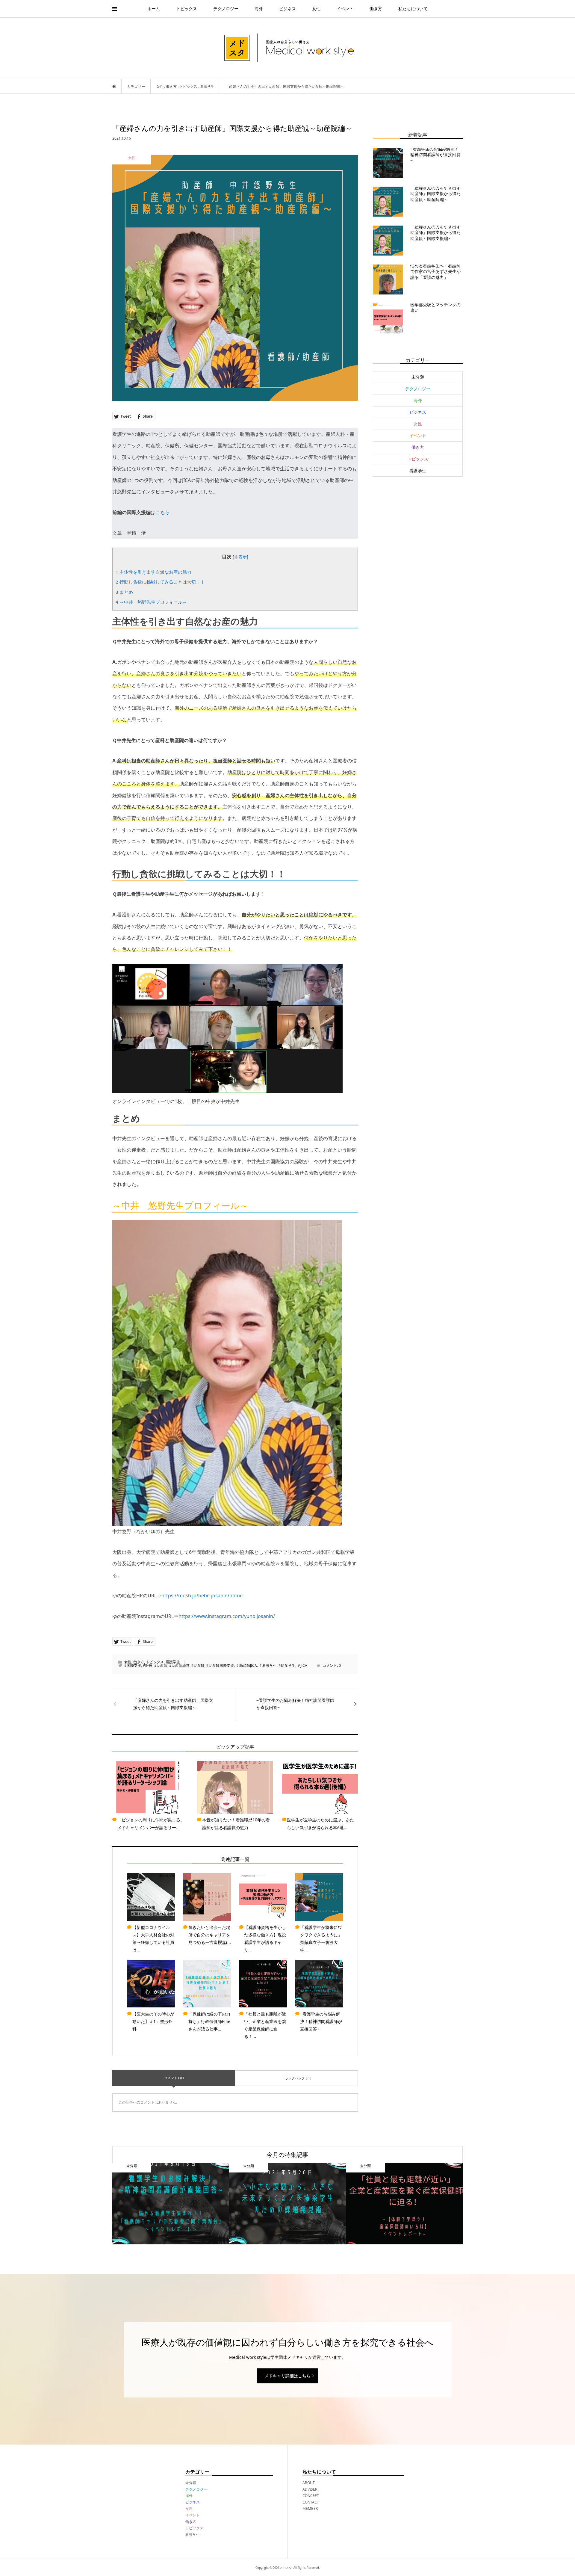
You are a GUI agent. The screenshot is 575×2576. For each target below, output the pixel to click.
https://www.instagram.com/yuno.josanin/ (227, 1616)
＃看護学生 (268, 1665)
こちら (163, 512)
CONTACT (311, 2502)
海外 (259, 9)
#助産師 (198, 1665)
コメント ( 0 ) (174, 2078)
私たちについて (413, 9)
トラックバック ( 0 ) (296, 2078)
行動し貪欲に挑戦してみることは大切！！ (160, 582)
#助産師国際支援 (220, 1665)
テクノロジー (226, 9)
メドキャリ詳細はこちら (287, 2376)
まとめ (124, 592)
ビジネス (287, 9)
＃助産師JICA (246, 1665)
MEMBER (310, 2508)
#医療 (148, 1665)
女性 (316, 9)
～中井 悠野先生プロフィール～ (151, 602)
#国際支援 (133, 1665)
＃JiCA (302, 1665)
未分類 (418, 377)
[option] (171, 2204)
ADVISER (310, 2489)
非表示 (240, 557)
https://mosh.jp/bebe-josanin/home (202, 1596)
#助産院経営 (179, 1665)
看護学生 (173, 1662)
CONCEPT (311, 2496)
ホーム (154, 9)
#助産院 (161, 1665)
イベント (345, 9)
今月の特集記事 (287, 2155)
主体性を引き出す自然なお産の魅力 (153, 572)
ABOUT (310, 2483)
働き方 (376, 9)
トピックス (187, 9)
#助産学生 (287, 1665)
